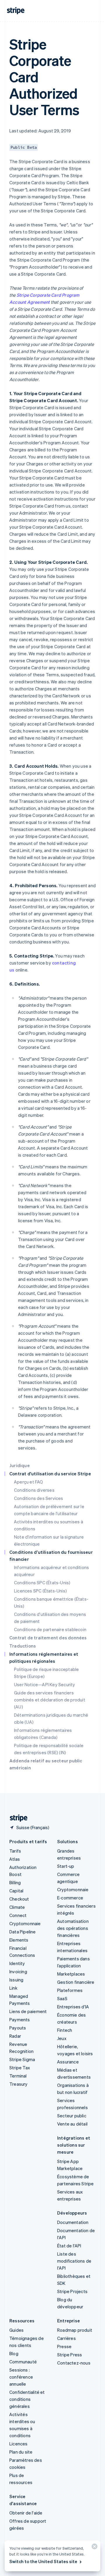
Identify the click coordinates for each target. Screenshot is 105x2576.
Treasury (19, 2084)
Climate (17, 1907)
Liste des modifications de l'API (74, 2261)
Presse (64, 2346)
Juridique (20, 1465)
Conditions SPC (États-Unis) (42, 1583)
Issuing (16, 1980)
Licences (19, 2444)
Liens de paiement (28, 2011)
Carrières (66, 2338)
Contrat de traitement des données (48, 1638)
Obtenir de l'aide (26, 2513)
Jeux (62, 2038)
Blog (14, 2353)
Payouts (18, 2028)
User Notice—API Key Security (45, 1684)
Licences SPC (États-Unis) (40, 1591)
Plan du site (21, 2452)
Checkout (19, 1899)
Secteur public (72, 2116)
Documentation (73, 2222)
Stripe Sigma (22, 2059)
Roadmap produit (75, 2330)
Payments (20, 2020)
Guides (16, 2330)
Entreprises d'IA (73, 2007)
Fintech (65, 2030)
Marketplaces (71, 1974)
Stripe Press (70, 2355)
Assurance (68, 2062)
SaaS (62, 1998)
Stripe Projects (72, 2291)
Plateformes (70, 1990)
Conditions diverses (34, 1490)
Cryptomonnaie (25, 1923)
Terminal (18, 2076)
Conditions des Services (39, 1498)
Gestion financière (76, 1982)
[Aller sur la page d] (16, 1818)
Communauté (23, 2362)
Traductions (23, 1646)
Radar (15, 2036)
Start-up (66, 1866)
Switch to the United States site (43, 2561)
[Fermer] (94, 2548)
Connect (18, 1915)
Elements (19, 1940)
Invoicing (18, 1971)
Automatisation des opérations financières (73, 1928)
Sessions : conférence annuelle (21, 2377)
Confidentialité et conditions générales (27, 2399)
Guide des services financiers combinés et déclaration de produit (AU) (50, 1700)
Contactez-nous (74, 2363)
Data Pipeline (23, 1932)
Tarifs (15, 1851)
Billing (15, 1882)
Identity (17, 1963)
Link (13, 1988)
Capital (16, 1891)
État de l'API (69, 2246)
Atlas (15, 1859)
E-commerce (70, 1898)
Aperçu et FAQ (29, 1482)
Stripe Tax (20, 2068)
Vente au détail (72, 2124)
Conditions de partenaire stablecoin (50, 1629)
